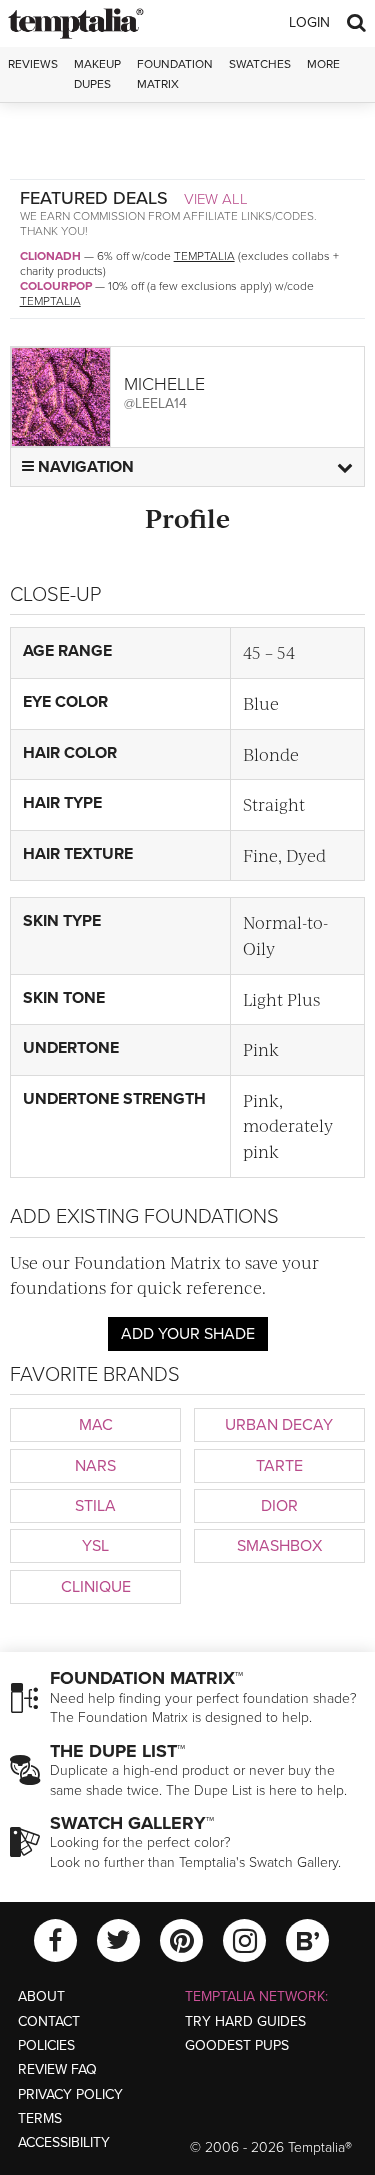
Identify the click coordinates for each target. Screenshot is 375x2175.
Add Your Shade (188, 1334)
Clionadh (50, 256)
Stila (95, 1506)
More (323, 64)
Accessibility (64, 2142)
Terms (40, 2118)
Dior (279, 1506)
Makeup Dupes (97, 73)
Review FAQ (57, 2069)
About (41, 1996)
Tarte (279, 1466)
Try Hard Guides (245, 2021)
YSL (95, 1546)
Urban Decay (279, 1425)
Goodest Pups (237, 2045)
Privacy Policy (70, 2094)
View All (216, 199)
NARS (95, 1466)
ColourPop (56, 286)
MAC (96, 1425)
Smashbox (279, 1546)
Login (309, 22)
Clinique (96, 1587)
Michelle (164, 384)
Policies (46, 2045)
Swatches (260, 64)
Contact (49, 2021)
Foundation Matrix (175, 73)
